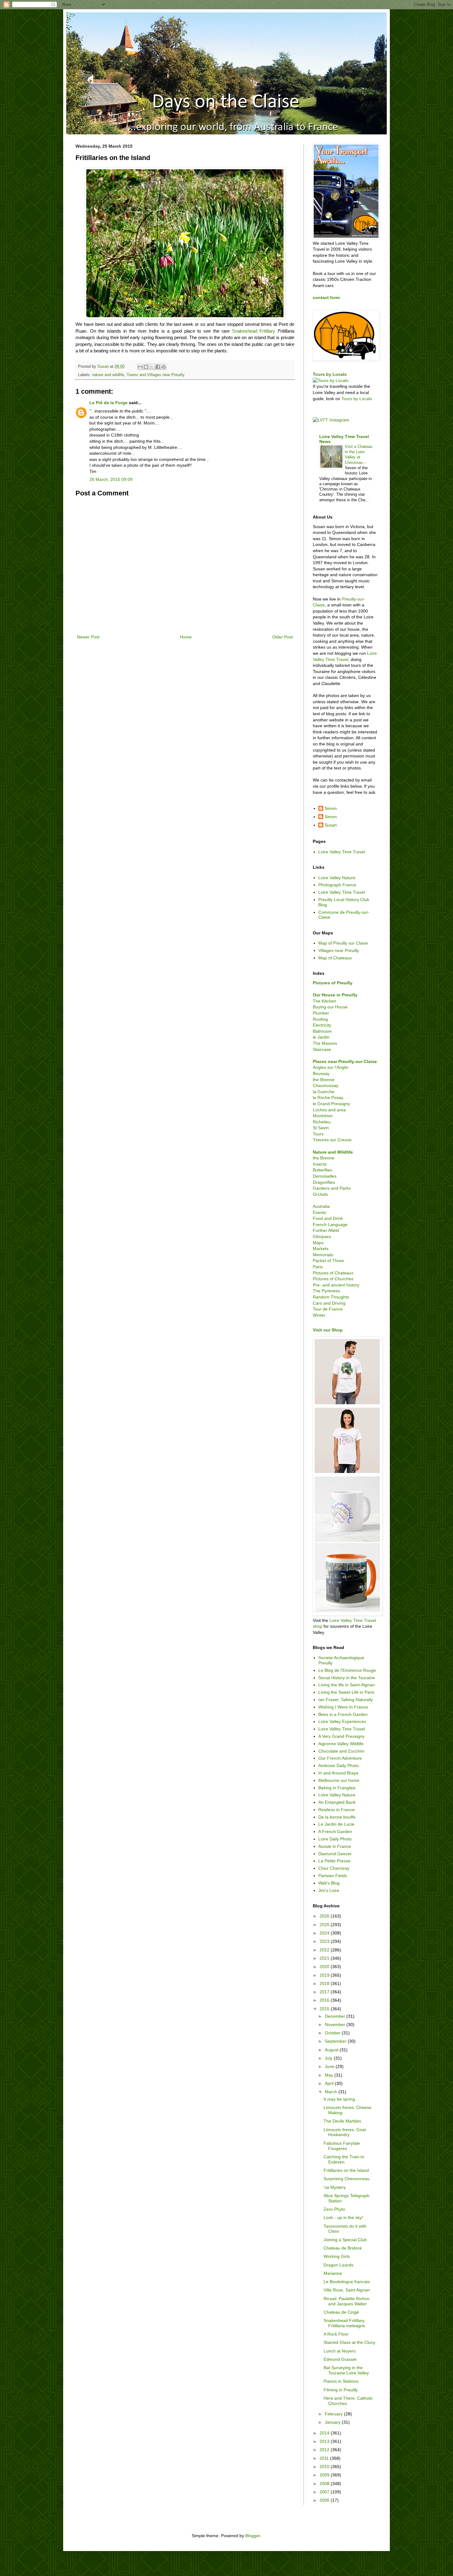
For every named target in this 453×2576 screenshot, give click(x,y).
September (336, 2041)
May (330, 2075)
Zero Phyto (334, 2209)
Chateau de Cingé (341, 2312)
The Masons (325, 1043)
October (333, 2033)
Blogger (253, 2536)
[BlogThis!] (146, 367)
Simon (331, 808)
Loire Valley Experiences (342, 1721)
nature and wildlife (108, 375)
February (334, 2414)
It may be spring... (341, 2099)
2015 (325, 2009)
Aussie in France (335, 1846)
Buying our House (330, 1007)
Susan (331, 825)
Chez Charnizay (334, 1868)
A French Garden (335, 1832)
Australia (321, 1206)
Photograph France (337, 885)
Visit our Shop (328, 1330)
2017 (325, 1992)
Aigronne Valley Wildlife (341, 1744)
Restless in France (337, 1810)
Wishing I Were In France (343, 1707)
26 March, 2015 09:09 (111, 479)
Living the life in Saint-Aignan (347, 1685)
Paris (318, 1267)
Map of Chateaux (335, 958)
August (332, 2050)
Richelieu (322, 1122)
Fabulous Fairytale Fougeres (342, 2146)
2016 (325, 2000)
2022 (325, 1950)
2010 (325, 2467)
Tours (318, 1134)
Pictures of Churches (333, 1279)
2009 (325, 2475)
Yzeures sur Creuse (332, 1140)
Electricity (322, 1025)
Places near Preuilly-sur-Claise (345, 1061)
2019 (325, 1975)
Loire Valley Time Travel (342, 852)
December (336, 2016)
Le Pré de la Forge (108, 403)
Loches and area (329, 1110)
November (336, 2024)
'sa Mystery (335, 2187)
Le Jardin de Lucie (336, 1824)
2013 (325, 2441)
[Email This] (140, 367)
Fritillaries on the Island (346, 2170)
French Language (330, 1224)
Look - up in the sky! (343, 2217)
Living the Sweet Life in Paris (346, 1692)
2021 (325, 1958)
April (330, 2083)
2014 (325, 2433)
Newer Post (88, 637)
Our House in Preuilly (335, 995)
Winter (319, 1315)
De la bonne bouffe (337, 1817)
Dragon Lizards (339, 2265)
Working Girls (337, 2256)
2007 (325, 2492)
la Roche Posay (328, 1097)
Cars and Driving (329, 1303)
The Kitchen (324, 1001)
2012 (325, 2450)
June (330, 2066)
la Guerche (324, 1092)
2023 (325, 1941)
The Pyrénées (326, 1291)
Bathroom (322, 1031)
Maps (318, 1243)
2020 (325, 1967)
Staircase (322, 1049)
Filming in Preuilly (341, 2390)
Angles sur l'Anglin (331, 1067)
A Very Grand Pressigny (341, 1736)
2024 (325, 1933)
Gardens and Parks (332, 1188)
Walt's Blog (329, 1883)
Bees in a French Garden (343, 1714)
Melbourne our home (339, 1780)
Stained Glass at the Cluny (349, 2342)
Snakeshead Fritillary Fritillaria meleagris (344, 2323)
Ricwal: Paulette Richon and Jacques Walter (347, 2301)
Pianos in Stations (341, 2381)
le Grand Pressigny (331, 1104)
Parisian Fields (333, 1876)
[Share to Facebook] (158, 367)
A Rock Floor (336, 2334)
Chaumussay (326, 1085)
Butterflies (322, 1170)
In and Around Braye (338, 1773)
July (329, 2058)
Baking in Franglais (337, 1788)
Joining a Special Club (345, 2240)
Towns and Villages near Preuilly (156, 375)
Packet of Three (328, 1261)
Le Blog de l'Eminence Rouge (347, 1670)
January (333, 2422)
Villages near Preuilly (339, 950)
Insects (320, 1164)
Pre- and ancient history (336, 1285)
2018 (325, 1983)
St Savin (321, 1128)
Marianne (333, 2273)
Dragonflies (324, 1182)
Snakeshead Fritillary (254, 331)
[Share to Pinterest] (164, 367)
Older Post (282, 637)
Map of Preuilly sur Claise (343, 943)
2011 (325, 2458)
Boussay (321, 1073)
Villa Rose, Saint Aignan (347, 2290)
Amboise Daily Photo (339, 1766)
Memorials (323, 1255)
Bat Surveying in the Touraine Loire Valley (346, 2370)
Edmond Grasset (340, 2359)
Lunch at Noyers (340, 2351)
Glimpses (322, 1237)
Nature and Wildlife (333, 1152)
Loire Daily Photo (335, 1839)
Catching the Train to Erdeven (344, 2159)
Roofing (320, 1019)
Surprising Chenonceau (347, 2179)
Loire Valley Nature (337, 878)
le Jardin (321, 1037)
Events (319, 1212)
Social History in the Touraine (347, 1678)
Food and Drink (328, 1218)
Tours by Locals (330, 374)
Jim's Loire (329, 1890)
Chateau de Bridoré (343, 2248)
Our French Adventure (340, 1758)
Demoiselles (325, 1176)
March (332, 2092)
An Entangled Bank (337, 1802)
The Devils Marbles (342, 2121)
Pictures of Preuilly (333, 983)
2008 (325, 2484)
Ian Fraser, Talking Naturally (346, 1700)
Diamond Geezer (335, 1854)
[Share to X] (152, 367)
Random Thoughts (331, 1297)
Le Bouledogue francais (347, 2282)
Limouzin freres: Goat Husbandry (345, 2132)
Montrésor (323, 1116)
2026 (325, 1916)
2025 (325, 1925)
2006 (325, 2500)
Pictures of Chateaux (333, 1273)
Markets (321, 1249)
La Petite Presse (334, 1861)
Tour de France (328, 1309)
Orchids (320, 1194)
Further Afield (326, 1230)
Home (186, 637)
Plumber (321, 1013)
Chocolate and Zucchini (341, 1751)
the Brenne (324, 1080)
